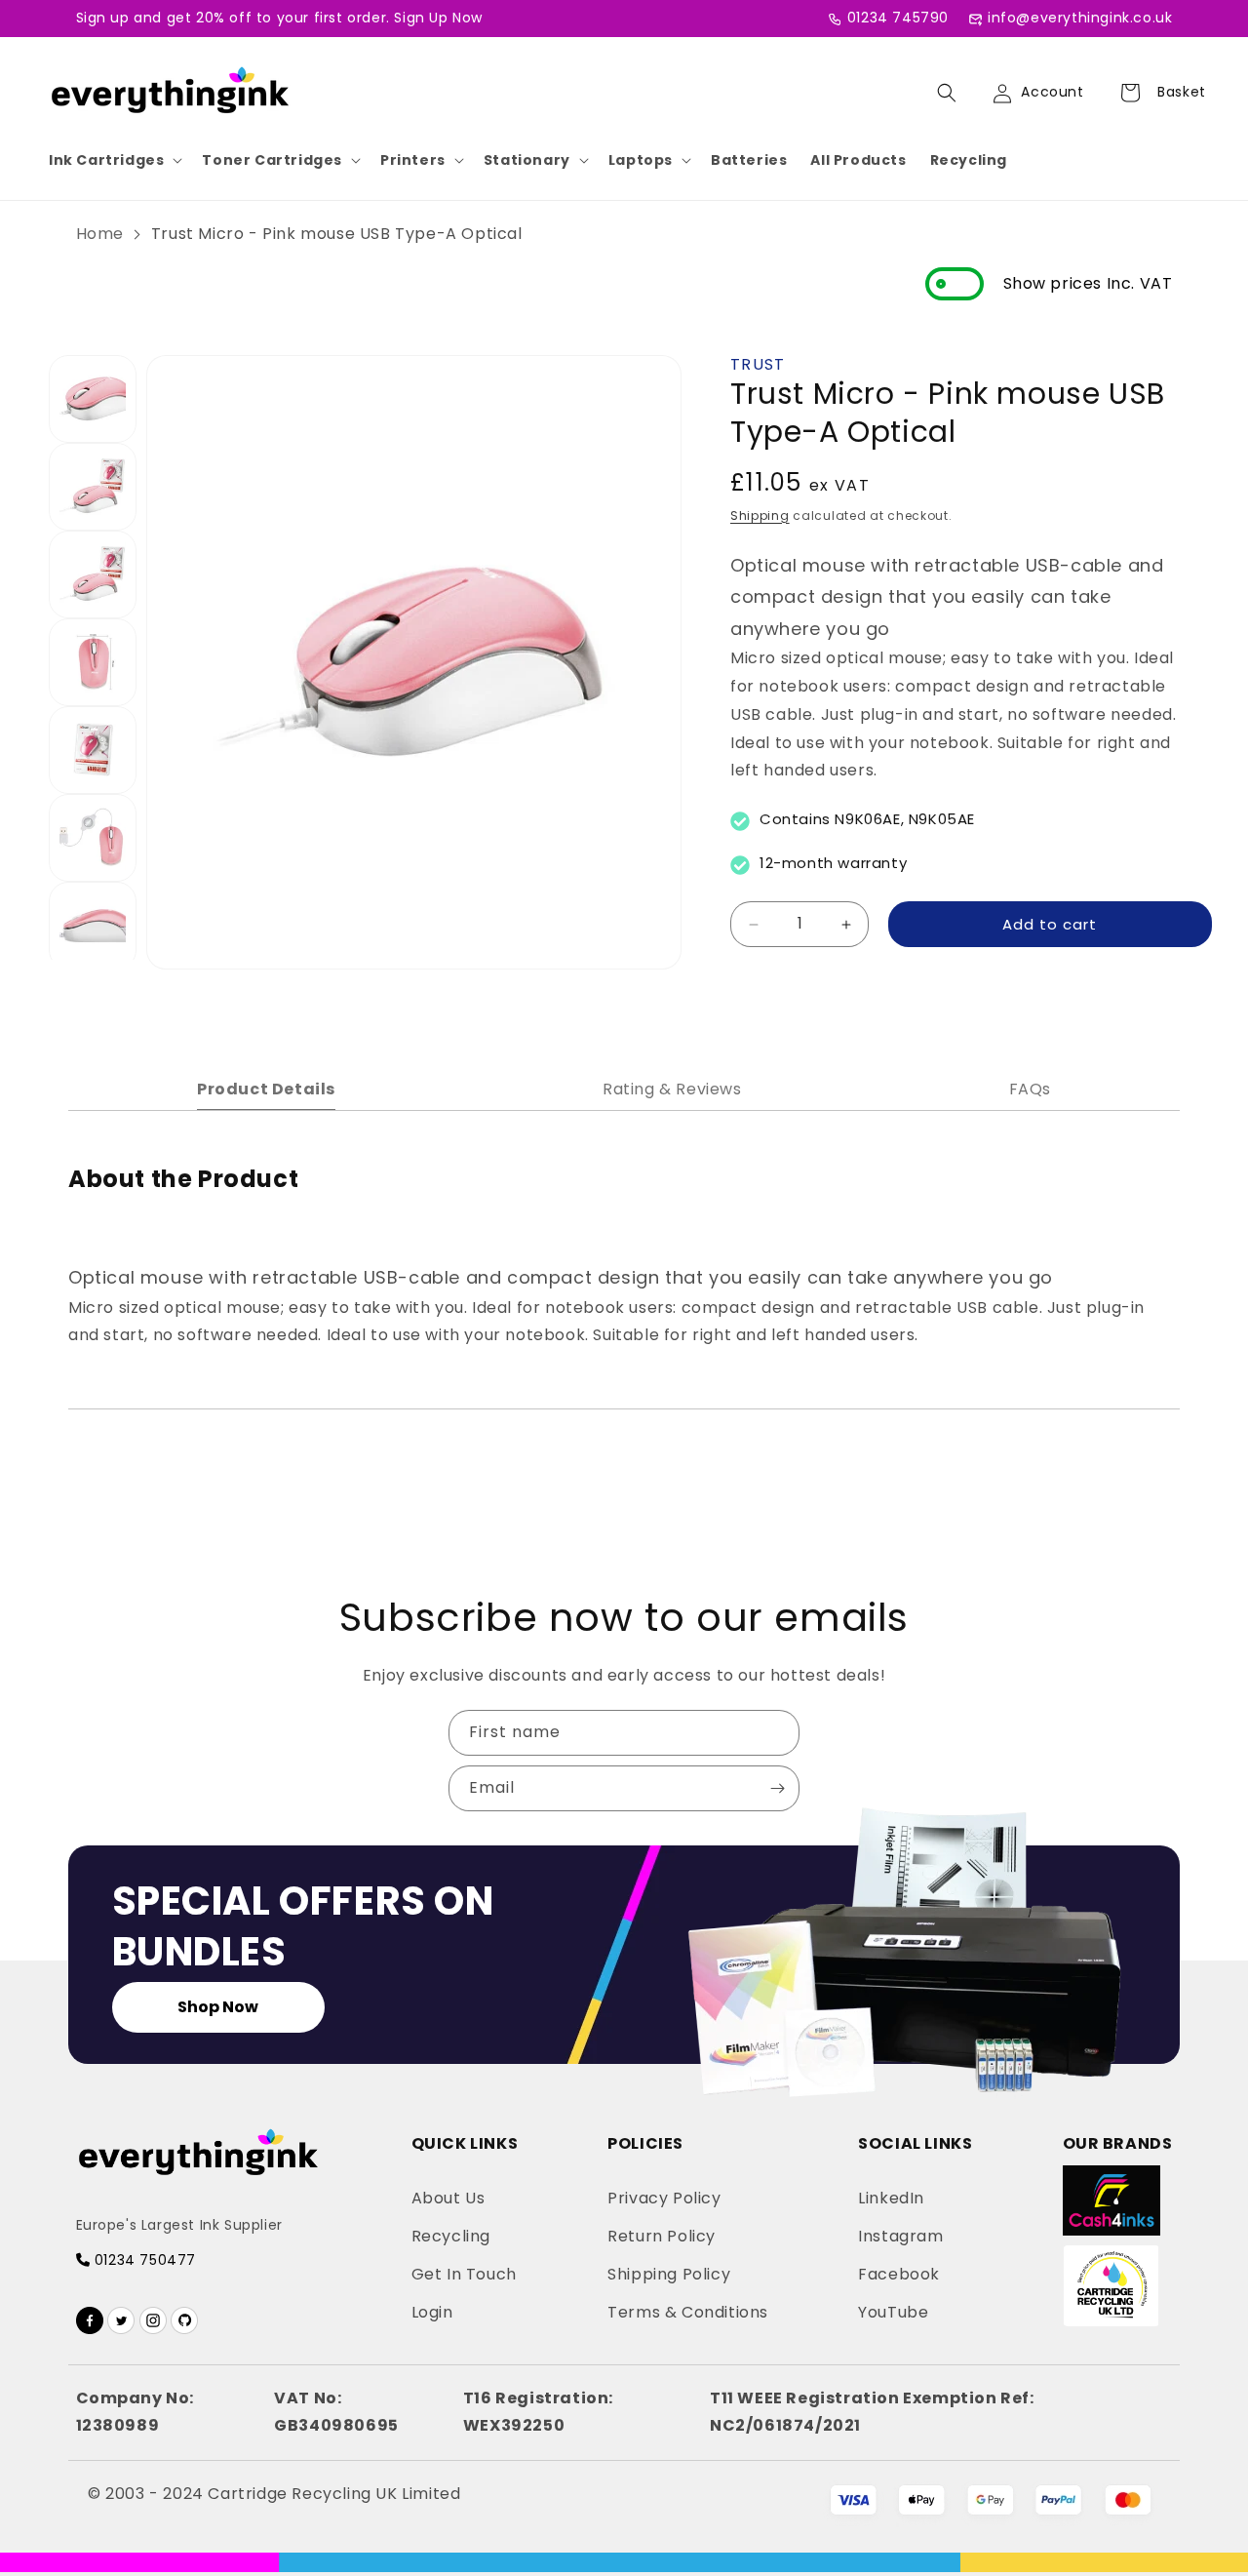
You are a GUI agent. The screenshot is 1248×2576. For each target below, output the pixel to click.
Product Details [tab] (266, 1089)
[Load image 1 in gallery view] (93, 399)
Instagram (900, 2236)
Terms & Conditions (688, 2312)
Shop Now (218, 2007)
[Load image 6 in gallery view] (93, 838)
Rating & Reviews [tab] (672, 1089)
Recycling (969, 160)
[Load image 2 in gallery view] (93, 487)
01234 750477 (143, 2260)
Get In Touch (464, 2274)
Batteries (749, 160)
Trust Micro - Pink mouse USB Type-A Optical (337, 234)
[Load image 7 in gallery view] (93, 926)
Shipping (760, 515)
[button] (114, 160)
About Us (448, 2198)
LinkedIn (891, 2198)
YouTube (893, 2312)
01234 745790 (898, 18)
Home (100, 234)
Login (432, 2312)
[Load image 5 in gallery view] (93, 750)
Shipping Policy (669, 2274)
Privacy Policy (664, 2198)
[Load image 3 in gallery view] (93, 575)
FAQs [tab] (1030, 1089)
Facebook (899, 2274)
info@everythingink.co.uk (1080, 18)
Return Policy (662, 2236)
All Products (858, 160)
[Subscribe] (777, 1788)
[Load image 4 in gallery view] (93, 662)
